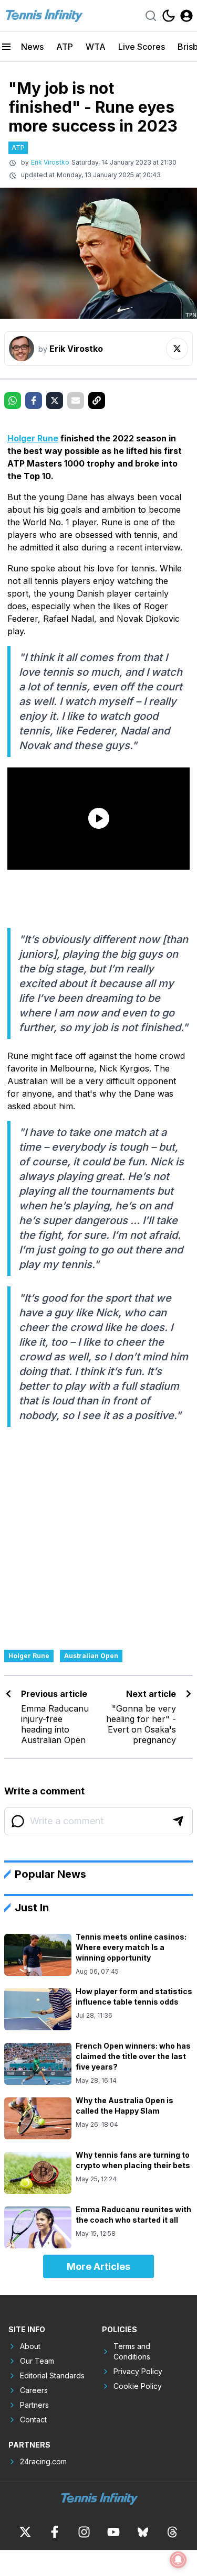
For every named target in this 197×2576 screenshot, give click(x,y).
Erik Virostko (50, 162)
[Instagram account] (84, 2532)
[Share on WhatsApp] (13, 401)
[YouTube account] (113, 2532)
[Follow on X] (177, 349)
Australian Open (91, 1656)
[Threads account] (172, 2532)
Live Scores (142, 47)
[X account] (25, 2532)
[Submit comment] (178, 1821)
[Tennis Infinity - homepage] (44, 15)
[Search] (151, 16)
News (32, 47)
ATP (65, 47)
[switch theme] (169, 16)
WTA (96, 47)
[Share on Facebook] (34, 401)
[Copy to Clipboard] (97, 401)
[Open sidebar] (6, 47)
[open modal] (186, 16)
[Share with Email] (76, 401)
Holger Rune (33, 438)
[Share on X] (55, 401)
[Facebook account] (55, 2532)
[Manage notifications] (178, 2560)
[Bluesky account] (143, 2532)
